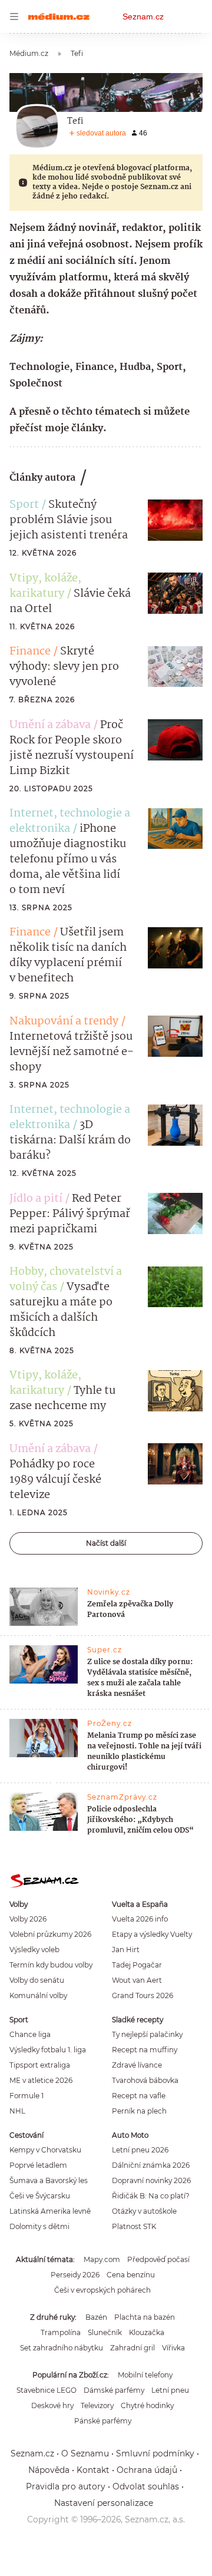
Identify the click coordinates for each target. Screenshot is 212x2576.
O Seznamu (85, 2453)
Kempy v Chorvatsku (45, 2150)
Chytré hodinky (147, 2405)
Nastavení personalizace (104, 2503)
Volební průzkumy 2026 (50, 1934)
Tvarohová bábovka (145, 2080)
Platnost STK (134, 2226)
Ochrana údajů (147, 2470)
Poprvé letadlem (38, 2165)
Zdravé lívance (137, 2065)
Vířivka (173, 2348)
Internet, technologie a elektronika (70, 821)
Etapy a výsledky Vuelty (152, 1934)
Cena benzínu (131, 2275)
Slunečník (105, 2332)
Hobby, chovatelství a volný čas (66, 1279)
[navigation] (14, 16)
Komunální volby (38, 1995)
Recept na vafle (139, 2096)
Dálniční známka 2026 (151, 2165)
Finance (30, 652)
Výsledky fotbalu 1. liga (48, 2050)
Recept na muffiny (145, 2050)
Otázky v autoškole (144, 2211)
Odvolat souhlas (146, 2486)
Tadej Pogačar (137, 1965)
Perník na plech (139, 2111)
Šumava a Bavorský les (49, 2180)
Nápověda (49, 2470)
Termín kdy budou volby (51, 1965)
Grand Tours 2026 (143, 1995)
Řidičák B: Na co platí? (151, 2196)
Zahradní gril (132, 2348)
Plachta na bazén (145, 2317)
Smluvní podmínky (155, 2453)
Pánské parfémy (103, 2421)
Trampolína (61, 2332)
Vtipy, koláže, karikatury (45, 586)
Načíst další (106, 1543)
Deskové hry (52, 2405)
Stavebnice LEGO (47, 2390)
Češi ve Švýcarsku (40, 2196)
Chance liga (30, 2034)
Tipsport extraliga (40, 2065)
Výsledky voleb (34, 1950)
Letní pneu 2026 (140, 2150)
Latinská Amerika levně (50, 2211)
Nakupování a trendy (64, 1021)
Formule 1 (26, 2096)
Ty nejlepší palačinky (147, 2034)
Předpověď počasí (158, 2259)
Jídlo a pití (36, 1199)
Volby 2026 (28, 1919)
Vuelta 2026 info (140, 1919)
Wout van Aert (137, 1980)
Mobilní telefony (145, 2375)
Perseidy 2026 (75, 2275)
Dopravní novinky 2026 (151, 2180)
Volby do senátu (37, 1980)
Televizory (97, 2405)
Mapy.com (102, 2259)
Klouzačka (147, 2332)
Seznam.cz (143, 16)
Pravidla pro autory (66, 2486)
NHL (17, 2111)
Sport (24, 505)
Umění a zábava (50, 725)
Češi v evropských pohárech (102, 2290)
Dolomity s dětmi (39, 2226)
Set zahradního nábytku (62, 2348)
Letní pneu (170, 2390)
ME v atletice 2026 (41, 2080)
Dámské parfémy (114, 2390)
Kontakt (93, 2470)
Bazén (96, 2317)
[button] (175, 520)
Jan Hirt (126, 1950)
